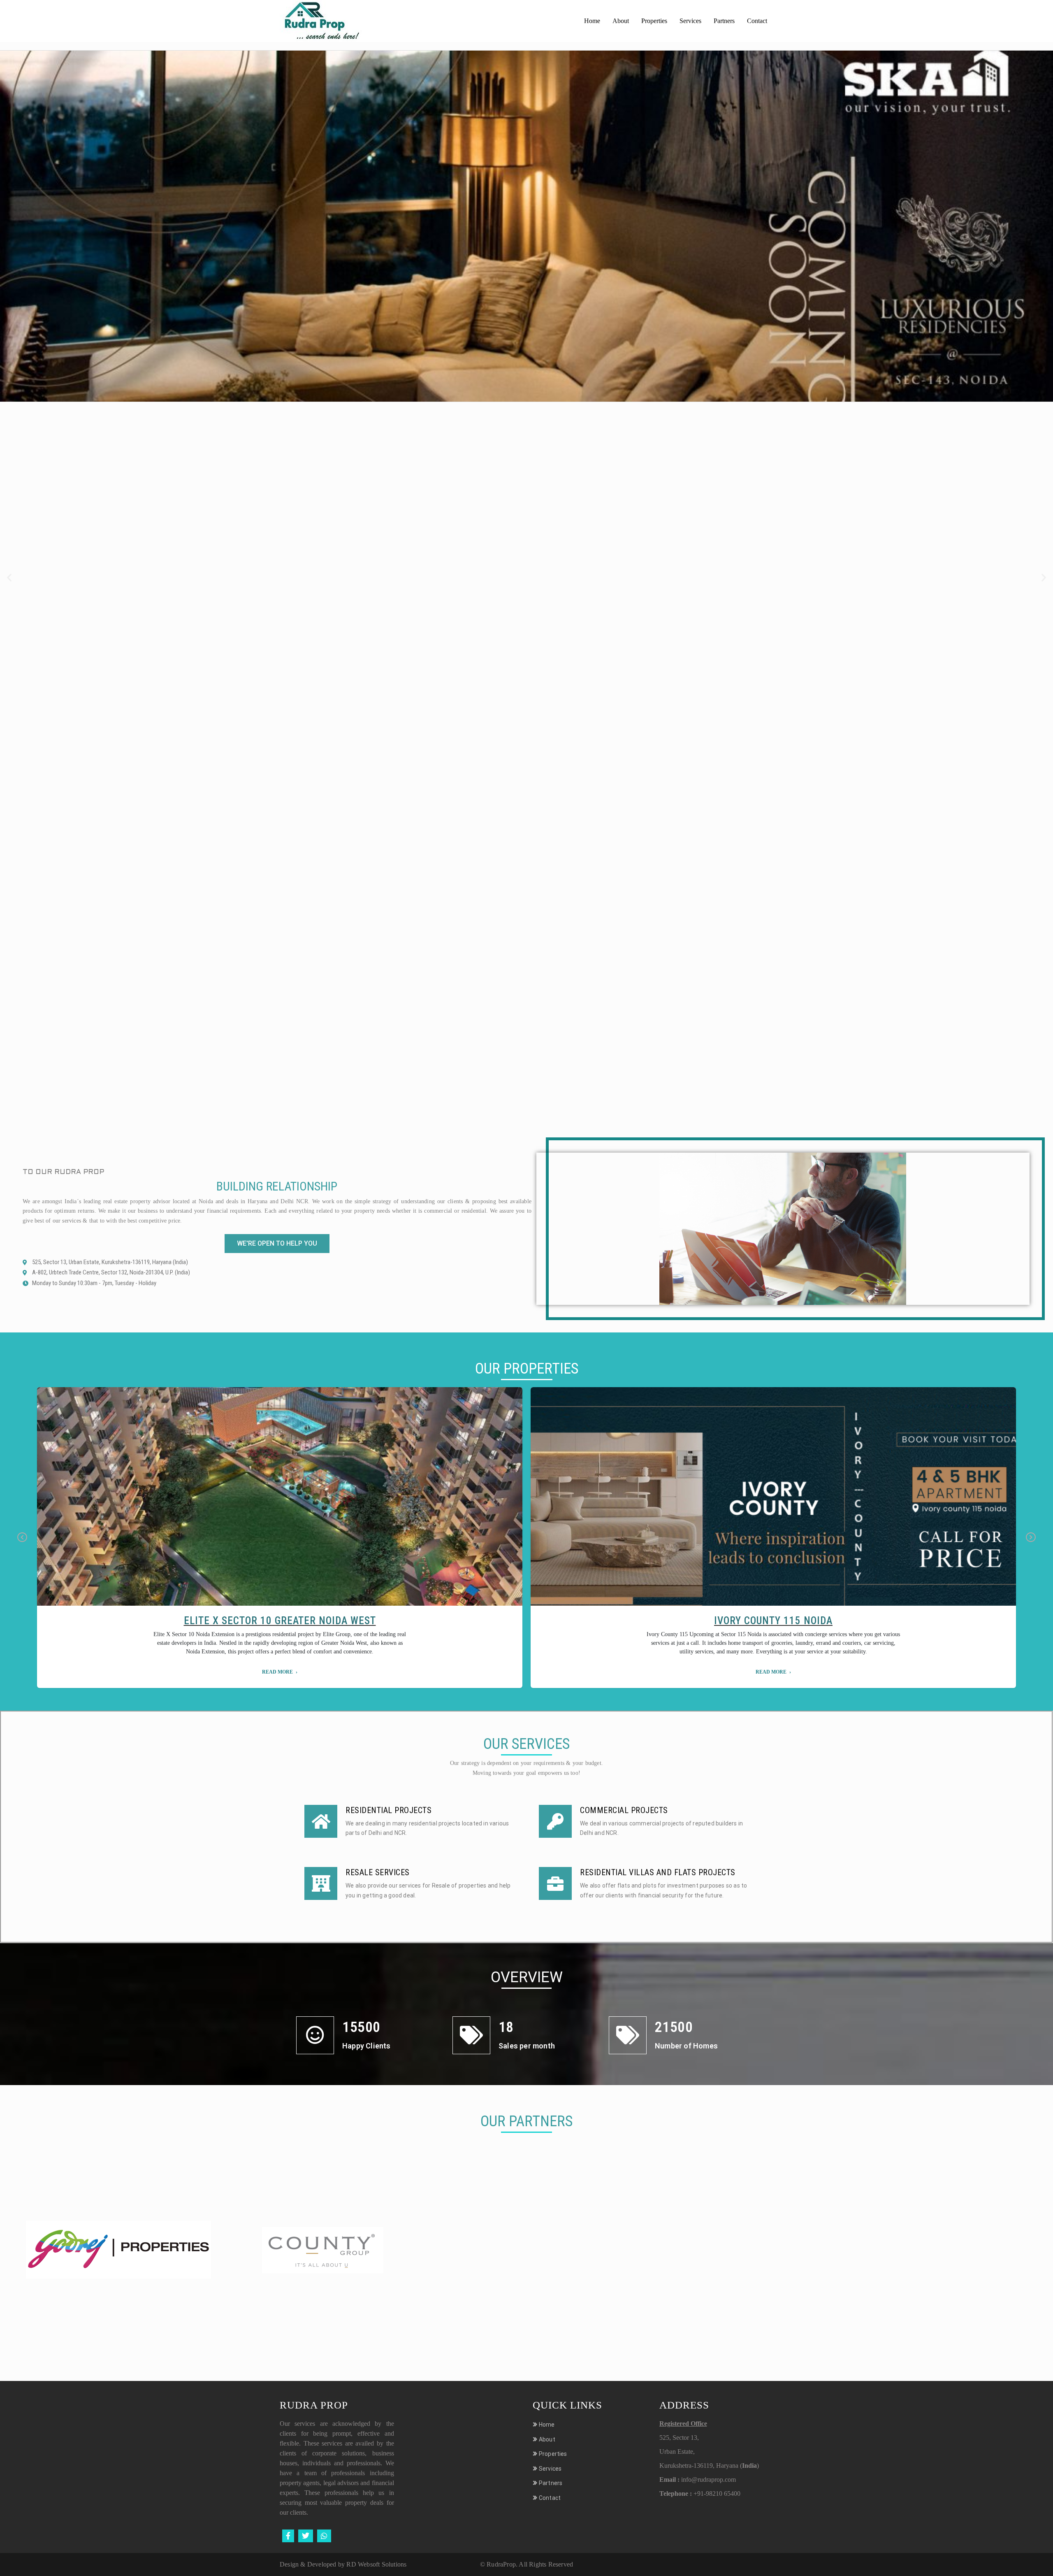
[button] (9, 578)
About (621, 21)
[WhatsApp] (324, 2536)
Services (690, 21)
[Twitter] (306, 2536)
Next (1031, 1538)
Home (592, 21)
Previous (22, 1538)
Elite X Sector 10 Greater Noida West (280, 1621)
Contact (757, 21)
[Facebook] (288, 2536)
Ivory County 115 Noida (773, 1621)
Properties (654, 21)
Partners (724, 21)
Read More (277, 1672)
